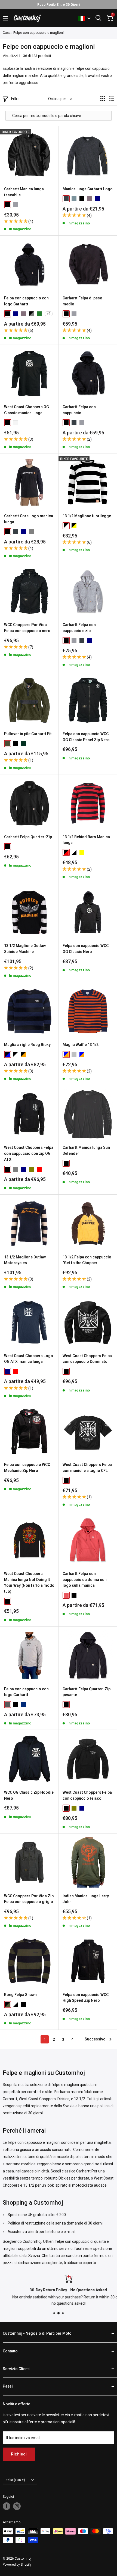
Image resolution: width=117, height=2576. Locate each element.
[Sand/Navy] (82, 1054)
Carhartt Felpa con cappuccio (79, 410)
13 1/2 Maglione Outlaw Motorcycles (25, 1260)
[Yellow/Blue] (82, 852)
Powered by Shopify (17, 2565)
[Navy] (98, 199)
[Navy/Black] (8, 1054)
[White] (16, 423)
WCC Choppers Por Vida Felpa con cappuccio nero (27, 628)
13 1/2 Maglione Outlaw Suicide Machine (25, 949)
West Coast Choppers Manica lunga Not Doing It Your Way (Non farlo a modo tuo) (29, 1582)
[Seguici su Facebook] (7, 2506)
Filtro (15, 99)
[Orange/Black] (23, 1054)
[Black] (8, 205)
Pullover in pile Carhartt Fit (28, 734)
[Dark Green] (23, 744)
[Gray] (31, 532)
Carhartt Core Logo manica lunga (29, 519)
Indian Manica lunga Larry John (86, 1899)
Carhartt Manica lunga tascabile (24, 192)
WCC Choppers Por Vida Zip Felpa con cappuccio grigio (29, 1899)
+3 (49, 314)
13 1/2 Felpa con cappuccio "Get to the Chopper (87, 1260)
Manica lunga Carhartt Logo (88, 189)
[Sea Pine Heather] (74, 199)
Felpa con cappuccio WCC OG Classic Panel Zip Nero (86, 737)
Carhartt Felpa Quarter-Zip (28, 837)
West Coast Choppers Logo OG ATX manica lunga (29, 1359)
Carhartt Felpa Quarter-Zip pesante (87, 1692)
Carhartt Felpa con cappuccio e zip (79, 628)
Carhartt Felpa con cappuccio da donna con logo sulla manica (85, 1579)
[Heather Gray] (74, 641)
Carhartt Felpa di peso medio (82, 301)
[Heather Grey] (16, 205)
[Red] (39, 1169)
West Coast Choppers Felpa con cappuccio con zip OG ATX (29, 1153)
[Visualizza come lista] (112, 99)
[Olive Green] (31, 1169)
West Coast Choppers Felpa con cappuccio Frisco (87, 1795)
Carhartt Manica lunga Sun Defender (86, 1150)
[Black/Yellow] (74, 526)
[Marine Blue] (23, 1705)
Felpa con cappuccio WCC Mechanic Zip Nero (27, 1468)
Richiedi (19, 2454)
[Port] (90, 199)
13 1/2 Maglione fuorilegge (87, 516)
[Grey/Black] (31, 314)
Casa (7, 33)
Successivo (95, 2039)
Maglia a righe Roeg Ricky (27, 1045)
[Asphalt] (8, 1705)
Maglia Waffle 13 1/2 (81, 1045)
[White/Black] (74, 852)
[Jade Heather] (39, 314)
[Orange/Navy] (66, 1054)
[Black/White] (66, 526)
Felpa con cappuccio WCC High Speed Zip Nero (86, 1998)
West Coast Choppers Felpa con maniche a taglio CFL (87, 1468)
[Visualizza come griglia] (103, 99)
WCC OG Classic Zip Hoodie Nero (29, 1795)
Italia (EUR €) (15, 2480)
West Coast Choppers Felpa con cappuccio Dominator (87, 1359)
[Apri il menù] (5, 18)
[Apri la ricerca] (98, 18)
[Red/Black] (66, 852)
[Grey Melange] (16, 1169)
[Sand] (74, 1054)
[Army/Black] (8, 2004)
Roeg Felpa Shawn (20, 1995)
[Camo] (8, 744)
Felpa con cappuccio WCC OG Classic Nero (86, 949)
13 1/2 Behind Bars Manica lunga (86, 840)
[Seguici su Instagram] (17, 2506)
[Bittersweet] (66, 1595)
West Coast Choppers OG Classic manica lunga (27, 410)
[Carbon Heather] (66, 199)
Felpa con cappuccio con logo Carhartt (26, 301)
